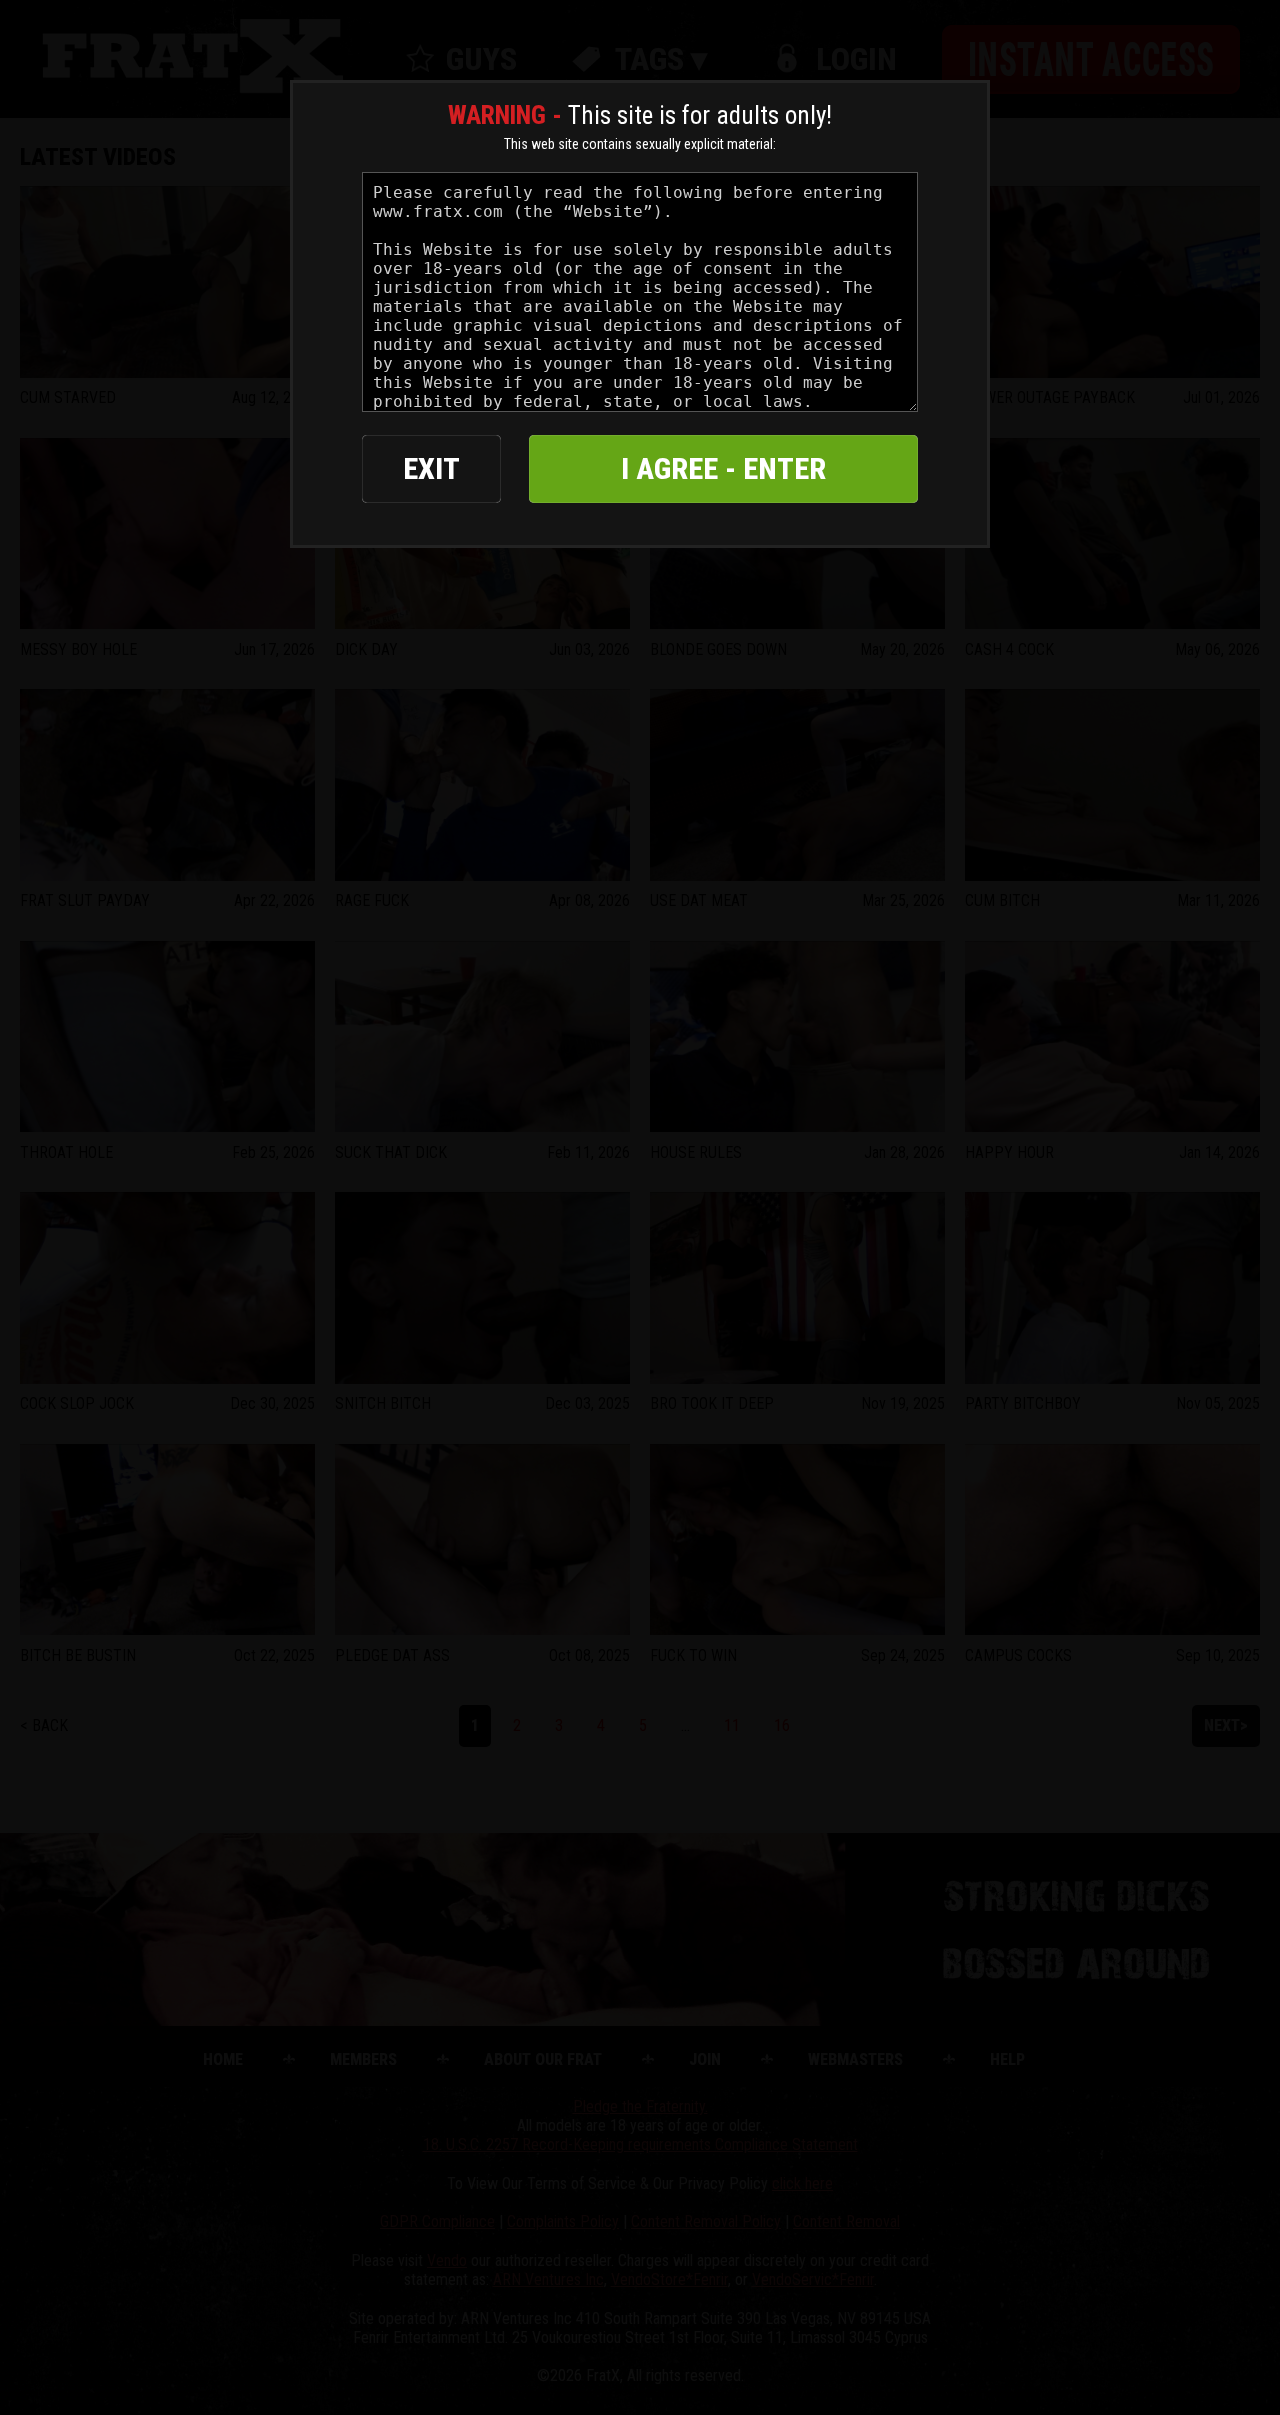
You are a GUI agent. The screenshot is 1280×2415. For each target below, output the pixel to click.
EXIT (431, 468)
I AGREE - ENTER (723, 468)
